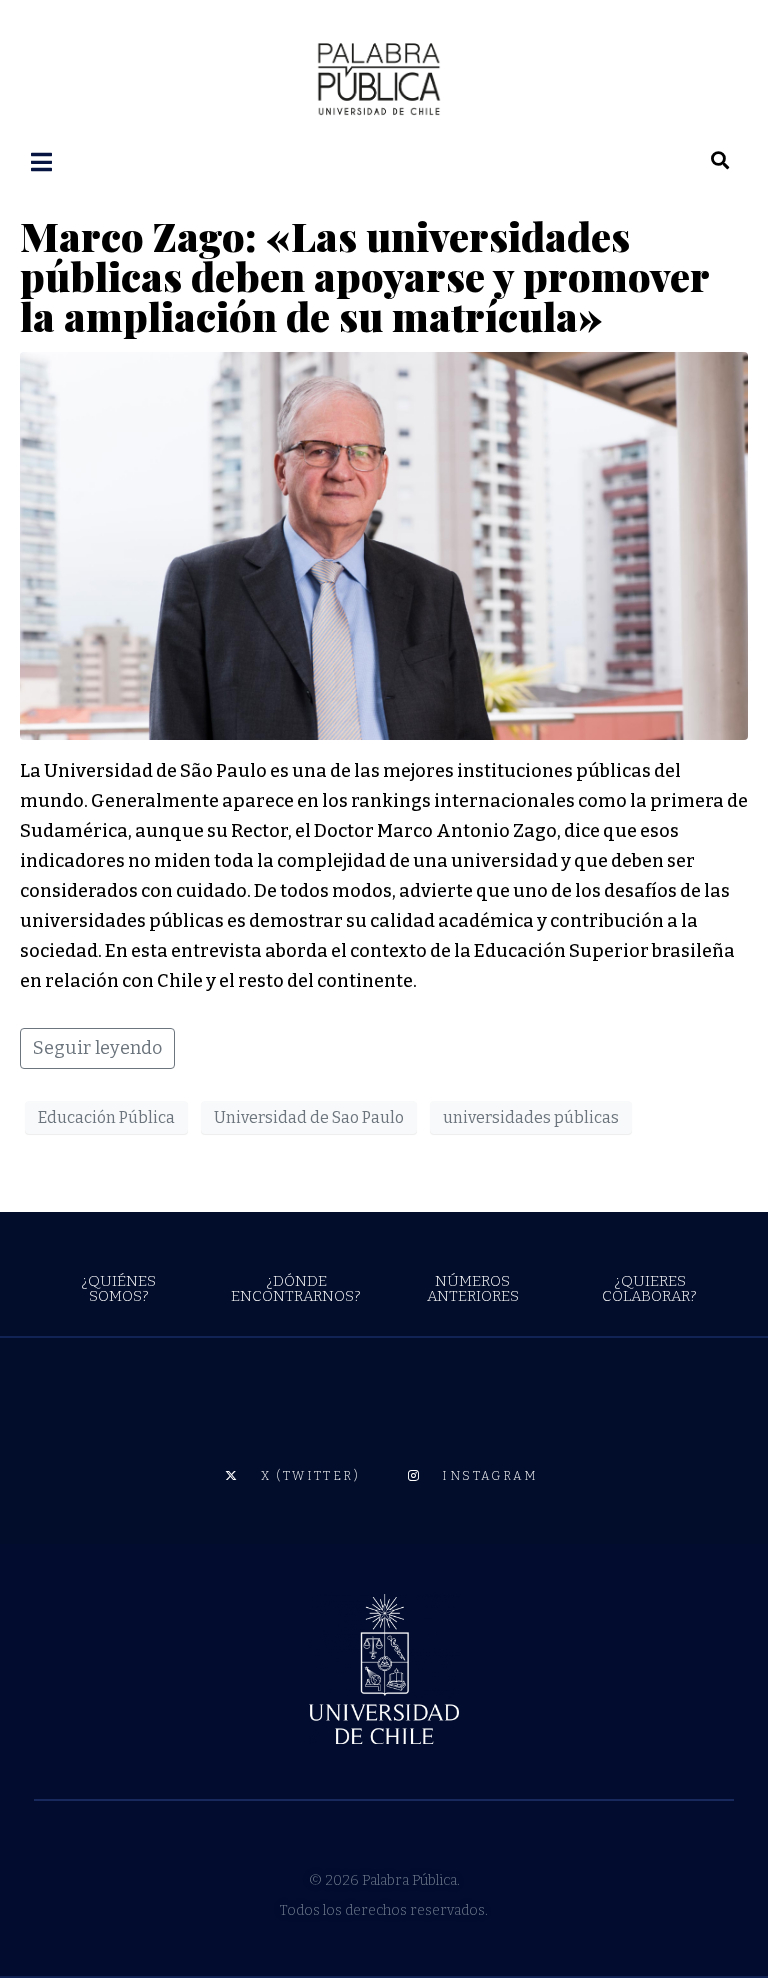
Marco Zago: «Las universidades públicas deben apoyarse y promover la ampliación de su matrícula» (364, 275)
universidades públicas (531, 1117)
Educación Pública (106, 1117)
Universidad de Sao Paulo (309, 1117)
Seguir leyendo (97, 1048)
